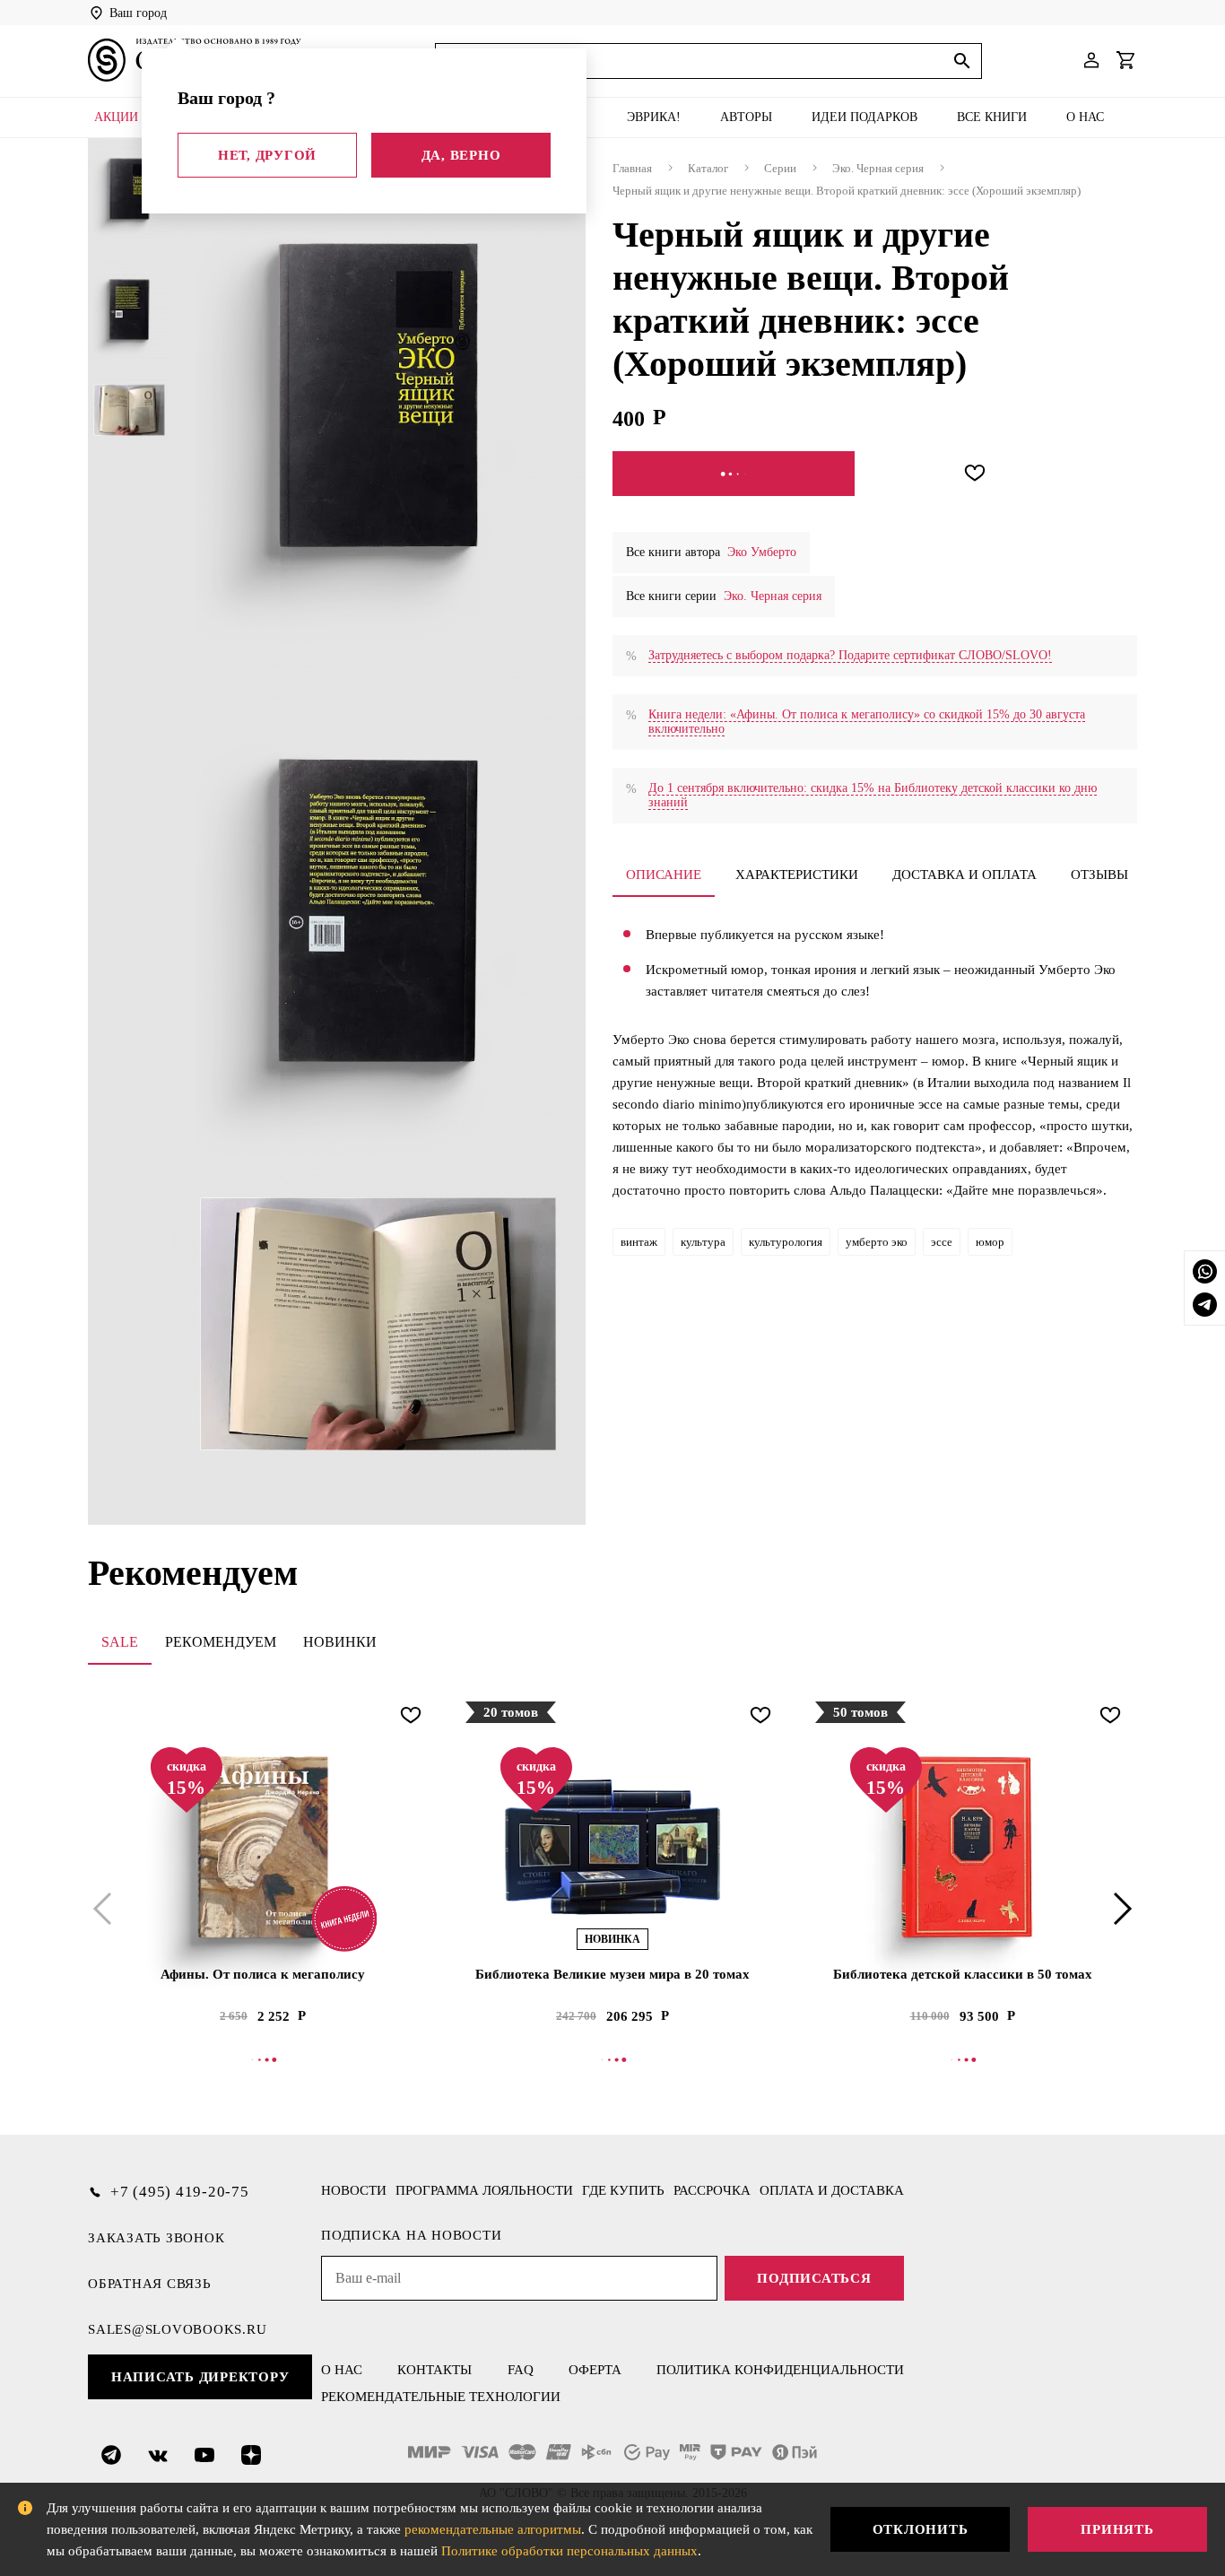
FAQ (521, 2370)
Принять (1117, 2529)
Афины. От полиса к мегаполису (263, 1974)
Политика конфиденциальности (780, 2370)
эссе (942, 1242)
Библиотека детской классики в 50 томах (963, 1974)
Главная (632, 168)
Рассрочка (712, 2190)
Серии (780, 168)
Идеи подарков (864, 117)
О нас (1085, 117)
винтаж (639, 1242)
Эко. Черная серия (878, 168)
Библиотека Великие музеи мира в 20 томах (612, 1974)
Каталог (708, 168)
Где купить (623, 2190)
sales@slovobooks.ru (177, 2329)
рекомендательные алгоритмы (493, 2529)
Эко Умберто (762, 552)
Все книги (992, 117)
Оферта (595, 2370)
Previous (106, 1909)
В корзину (263, 2059)
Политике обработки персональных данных (569, 2551)
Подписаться (814, 2278)
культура (703, 1242)
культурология (786, 1242)
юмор (990, 1242)
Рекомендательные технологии (441, 2397)
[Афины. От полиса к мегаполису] (263, 1847)
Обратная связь (150, 2284)
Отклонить (921, 2529)
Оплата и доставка (832, 2190)
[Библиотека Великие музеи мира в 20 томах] (612, 1847)
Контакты (434, 2370)
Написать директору (200, 2377)
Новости (354, 2190)
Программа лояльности (484, 2190)
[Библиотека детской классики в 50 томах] (962, 1847)
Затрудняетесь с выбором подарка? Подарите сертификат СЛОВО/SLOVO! (850, 655)
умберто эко (877, 1242)
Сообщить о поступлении (734, 474)
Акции (116, 117)
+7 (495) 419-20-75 (180, 2192)
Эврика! (654, 117)
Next (1119, 1909)
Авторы (746, 117)
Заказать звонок (156, 2238)
